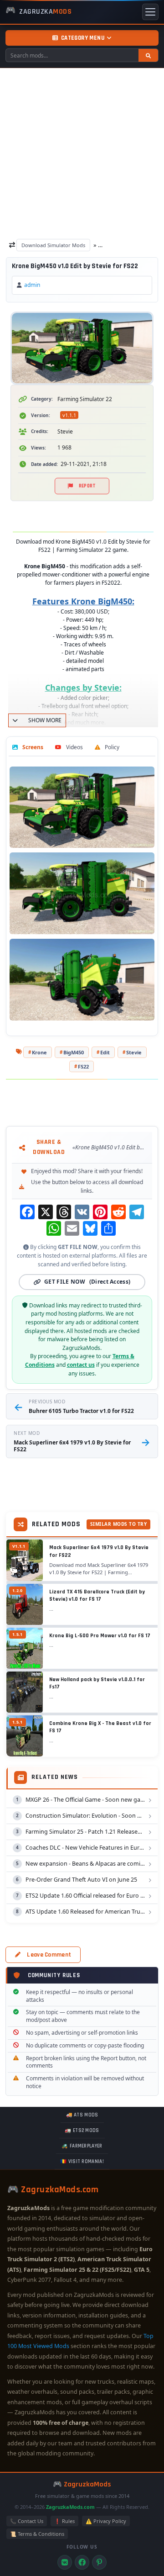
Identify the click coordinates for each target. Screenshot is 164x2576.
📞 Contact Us (27, 2521)
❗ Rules (64, 2521)
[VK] (65, 2562)
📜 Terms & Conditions (37, 2534)
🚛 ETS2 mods (82, 2131)
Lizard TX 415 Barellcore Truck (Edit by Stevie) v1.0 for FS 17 (97, 1596)
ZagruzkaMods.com (70, 2507)
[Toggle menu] (150, 12)
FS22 (83, 1066)
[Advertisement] (82, 155)
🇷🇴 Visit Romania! (82, 2162)
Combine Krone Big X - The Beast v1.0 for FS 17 (100, 1727)
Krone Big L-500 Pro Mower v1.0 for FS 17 (100, 1636)
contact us (81, 1365)
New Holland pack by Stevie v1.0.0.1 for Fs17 (97, 1683)
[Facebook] (82, 2562)
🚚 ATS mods (82, 2115)
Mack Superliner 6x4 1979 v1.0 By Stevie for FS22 (99, 1551)
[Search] (148, 55)
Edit (105, 1052)
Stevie (134, 1052)
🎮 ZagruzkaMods (82, 2484)
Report (87, 486)
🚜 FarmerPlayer (82, 2146)
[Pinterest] (99, 2562)
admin (32, 285)
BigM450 (74, 1052)
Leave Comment (49, 1955)
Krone (39, 1052)
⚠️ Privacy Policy (106, 2521)
